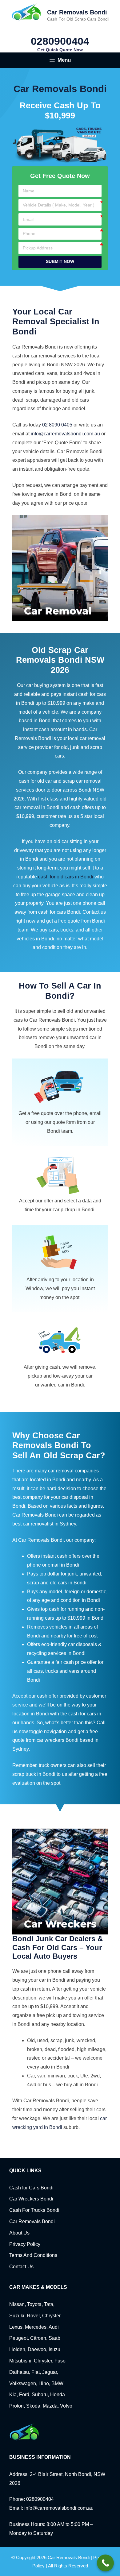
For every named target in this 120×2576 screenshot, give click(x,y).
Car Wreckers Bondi (31, 2199)
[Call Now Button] (105, 2563)
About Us (19, 2233)
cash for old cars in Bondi (66, 877)
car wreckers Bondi (58, 1740)
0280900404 (60, 41)
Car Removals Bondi (77, 12)
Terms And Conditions (33, 2255)
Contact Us (21, 2267)
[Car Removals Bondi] (27, 12)
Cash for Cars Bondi (31, 2188)
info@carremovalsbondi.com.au (65, 434)
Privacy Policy (25, 2244)
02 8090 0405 (57, 425)
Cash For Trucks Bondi (34, 2210)
